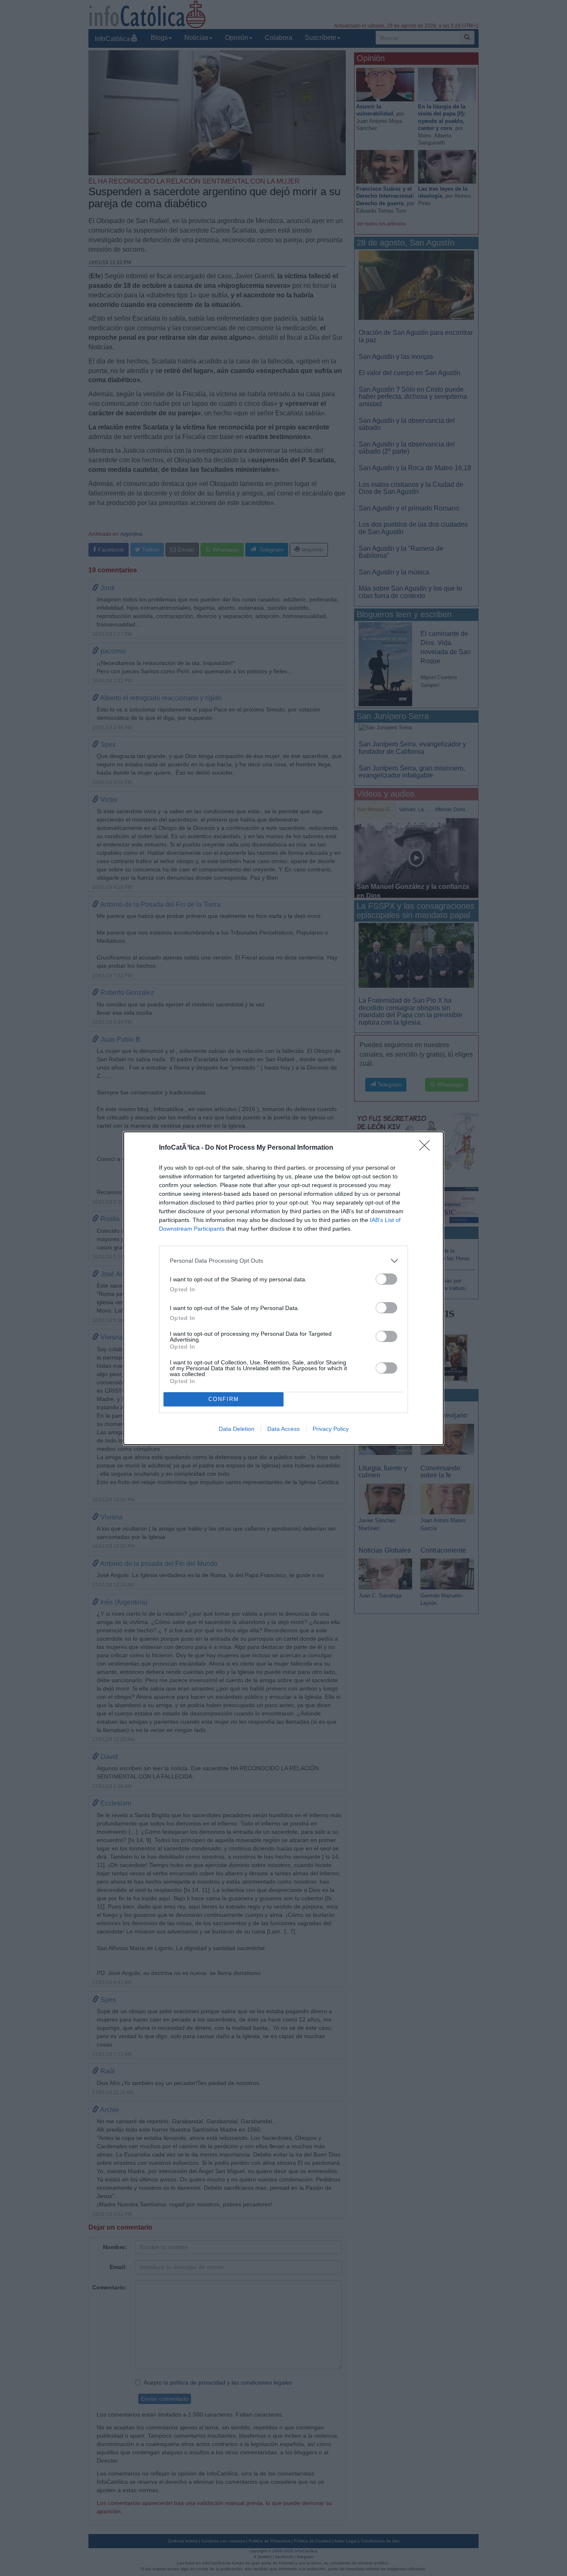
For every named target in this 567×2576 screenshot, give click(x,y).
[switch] (386, 1279)
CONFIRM (224, 1399)
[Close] (427, 1148)
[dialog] (283, 1288)
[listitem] (283, 1261)
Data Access (283, 1429)
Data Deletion (237, 1429)
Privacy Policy (331, 1429)
